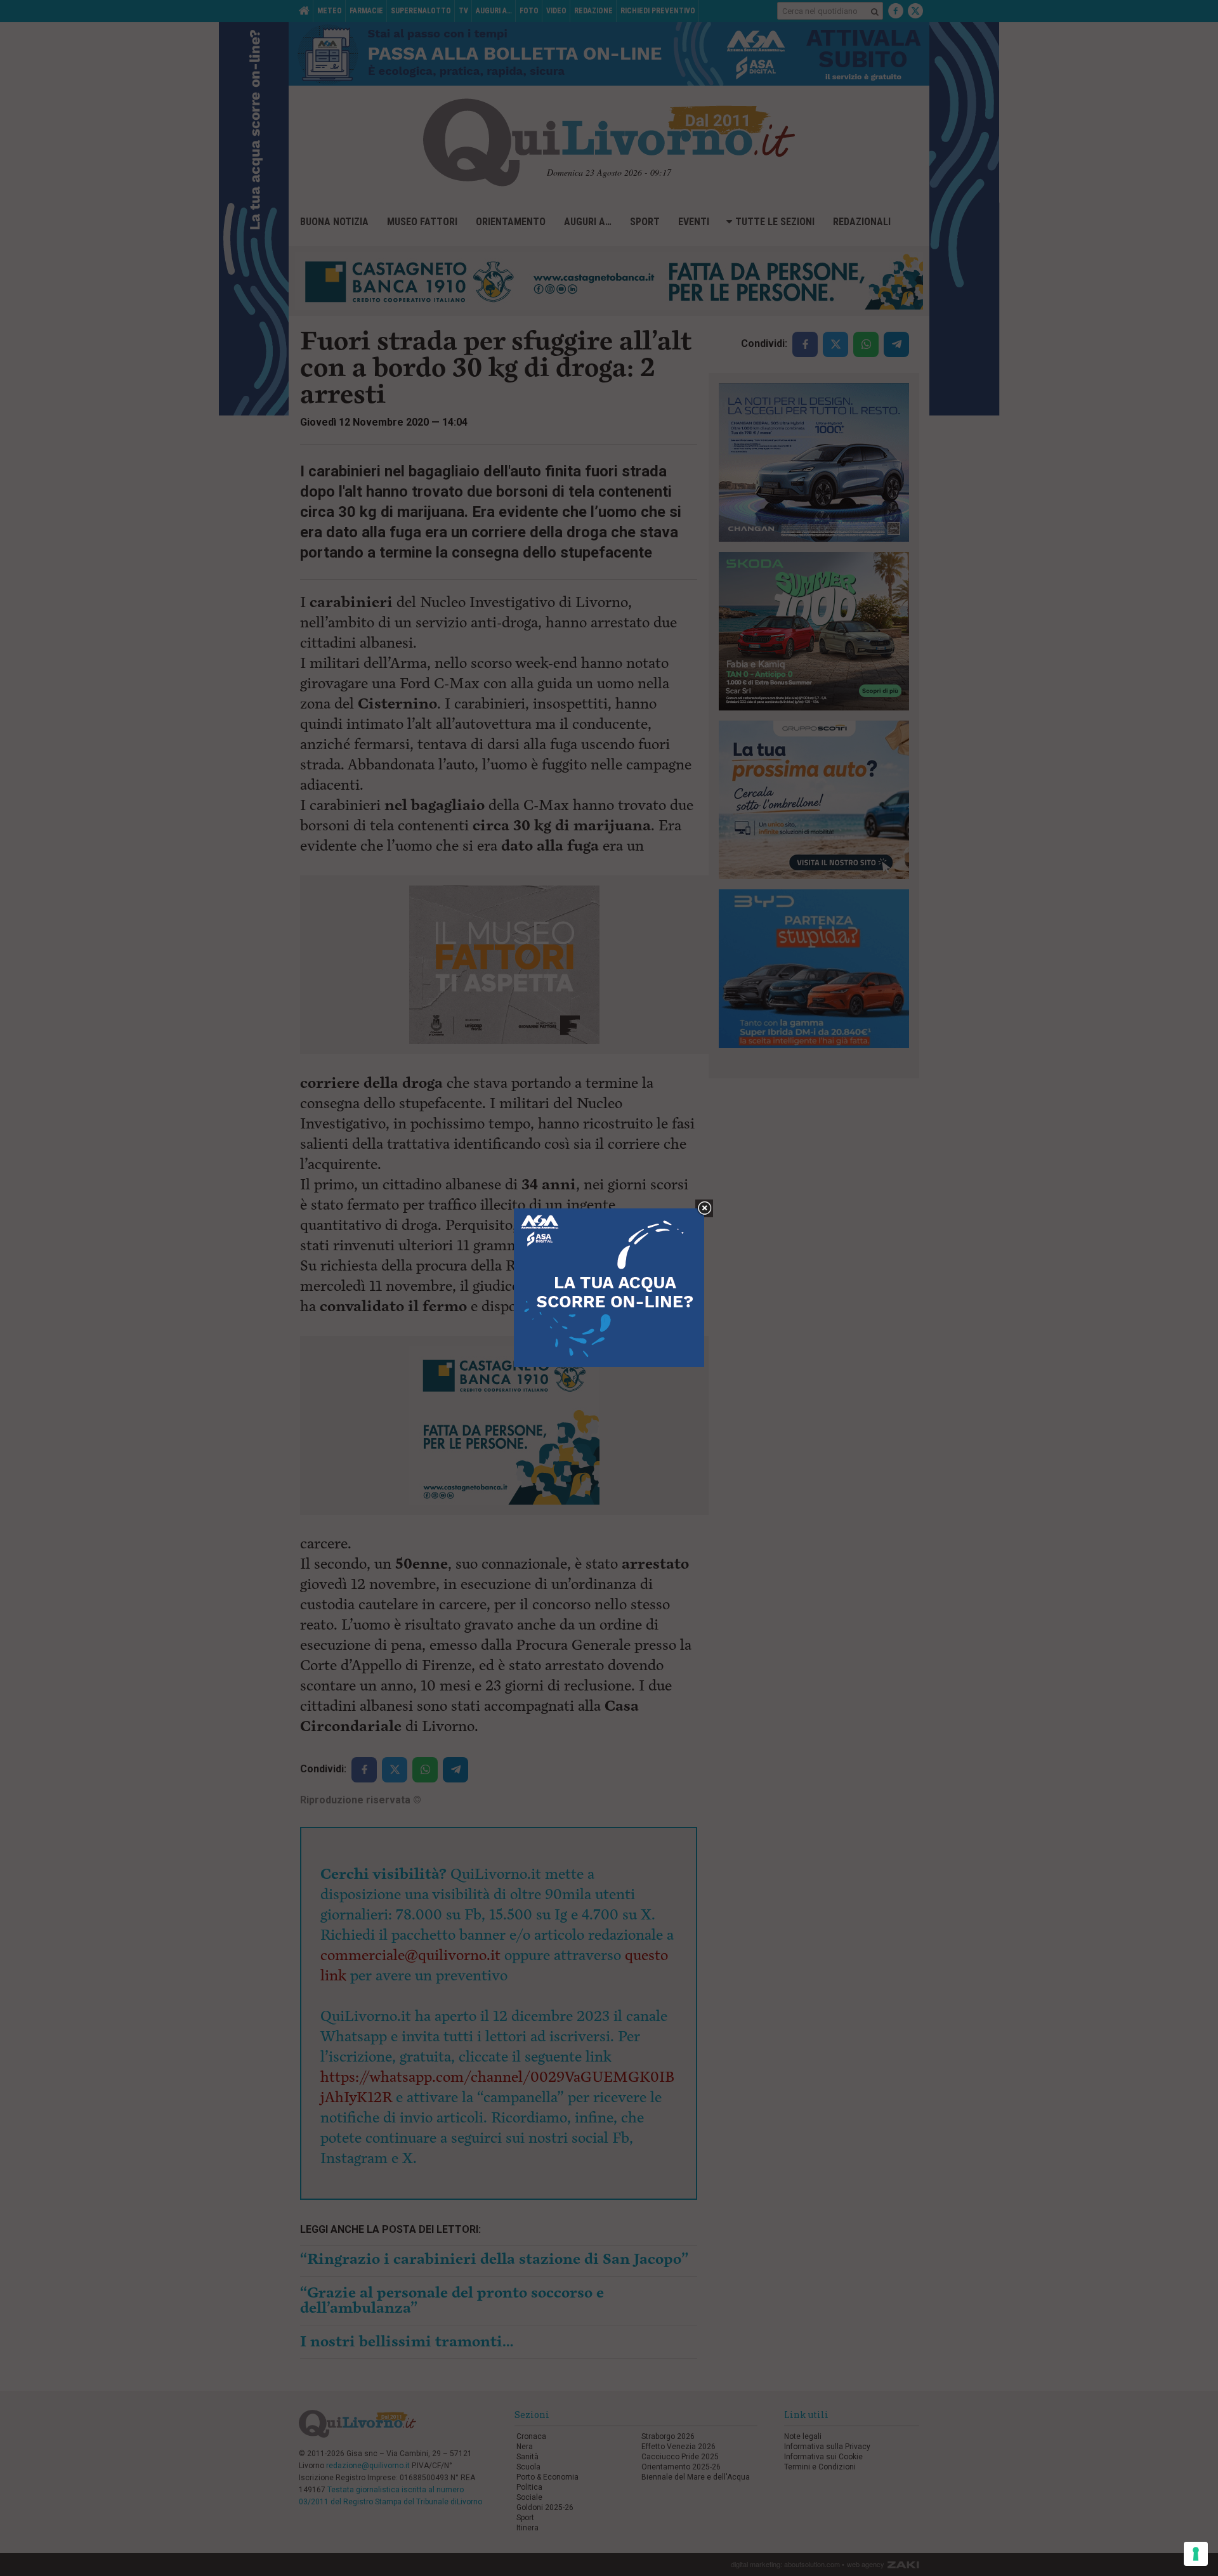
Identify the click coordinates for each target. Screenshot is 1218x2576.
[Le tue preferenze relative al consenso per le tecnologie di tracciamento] (1196, 2554)
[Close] (704, 1209)
